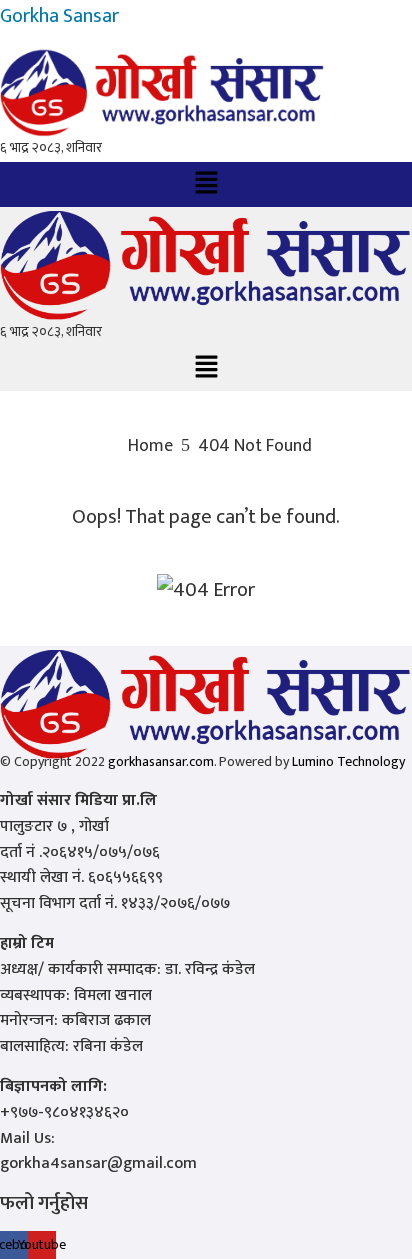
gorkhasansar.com (161, 761)
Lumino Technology (348, 761)
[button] (206, 184)
